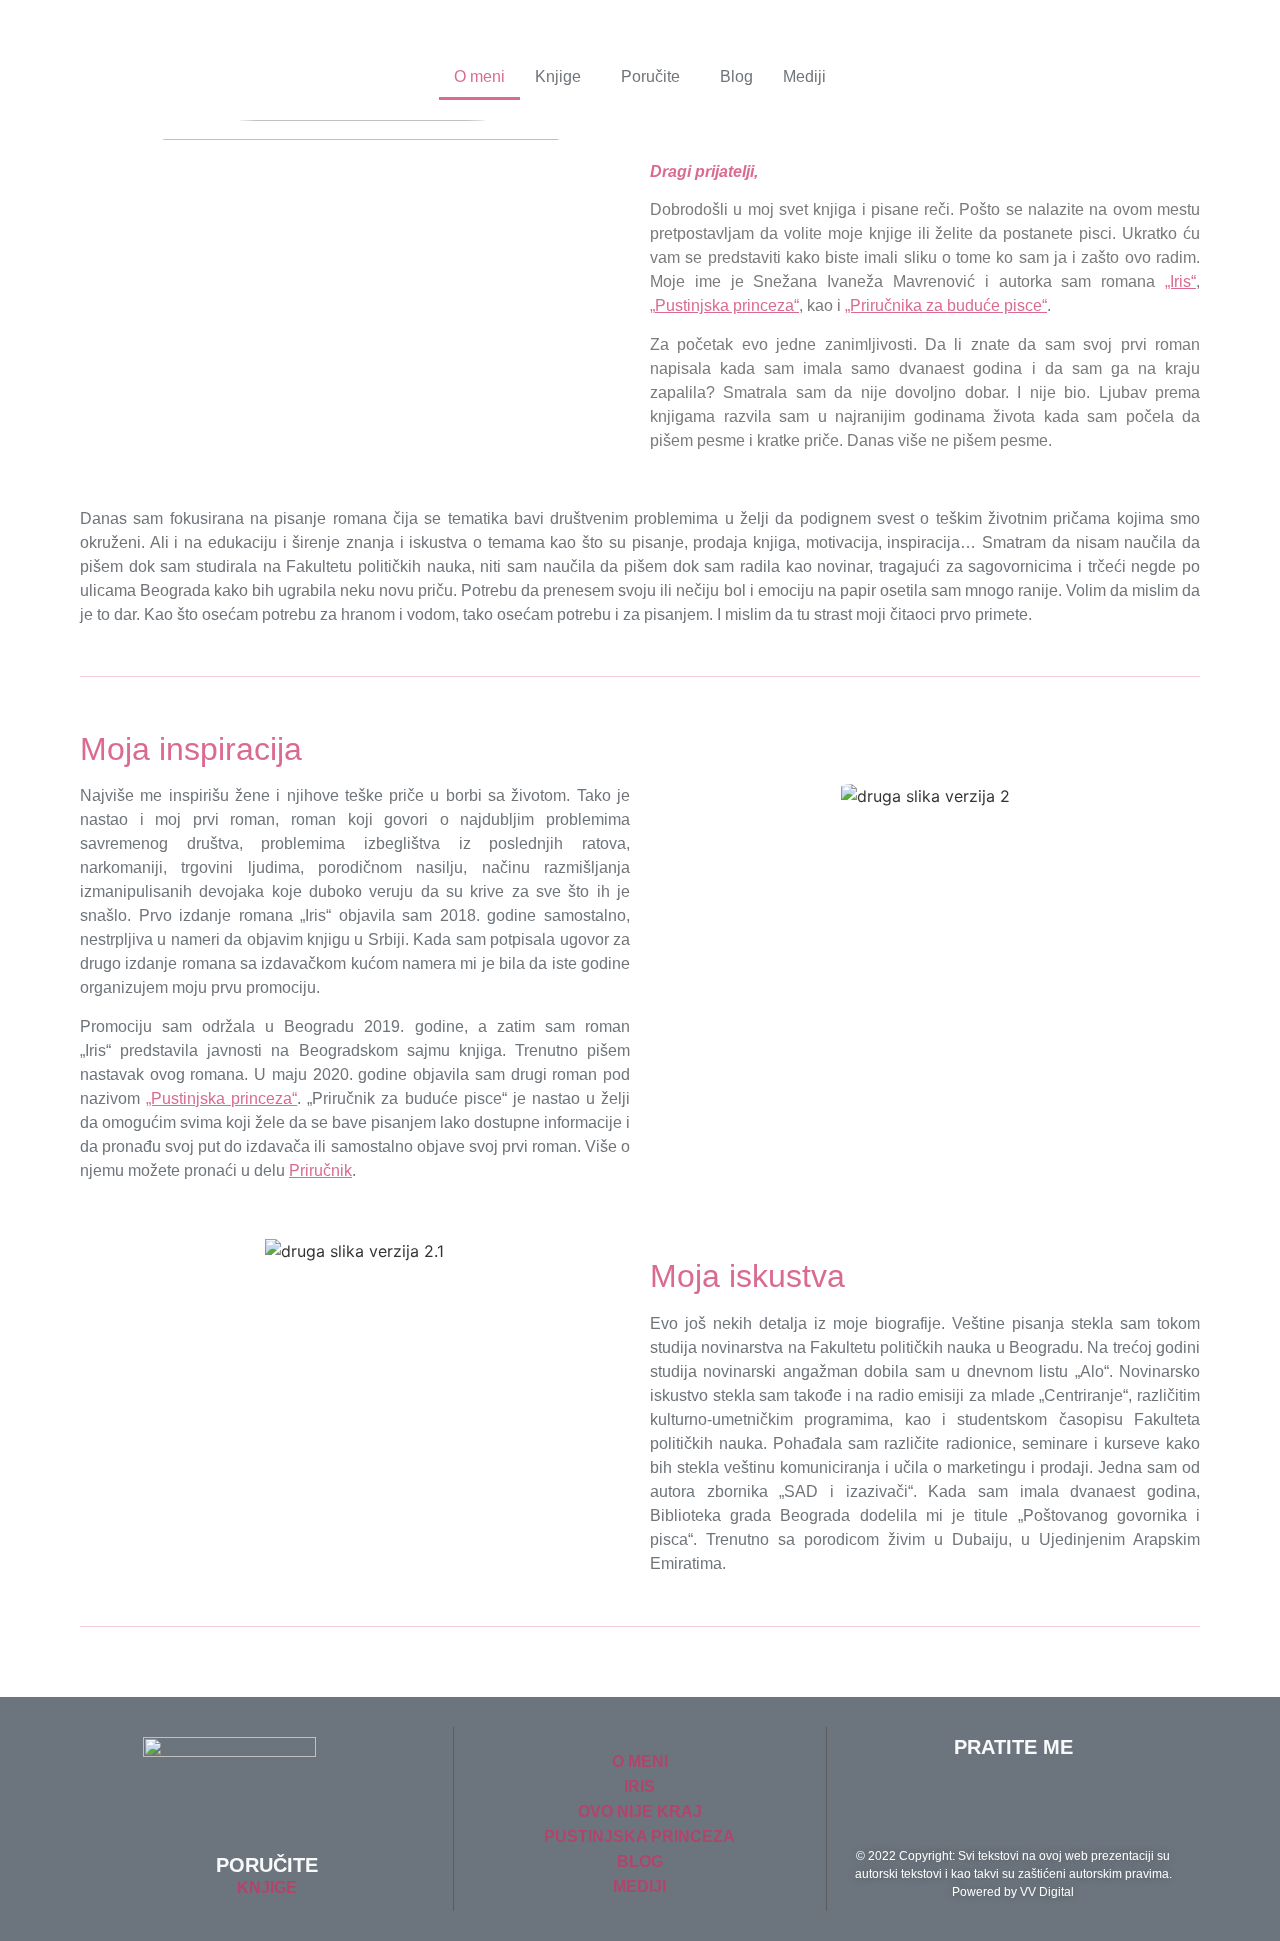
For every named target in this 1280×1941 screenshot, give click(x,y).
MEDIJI (639, 1886)
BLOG (640, 1861)
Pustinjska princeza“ (727, 305)
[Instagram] (1096, 1802)
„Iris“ (1180, 281)
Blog (736, 76)
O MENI (640, 1761)
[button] (563, 77)
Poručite (650, 76)
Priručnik (320, 1170)
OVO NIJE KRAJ (640, 1811)
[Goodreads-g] (931, 1802)
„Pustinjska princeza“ (221, 1098)
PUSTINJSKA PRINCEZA (639, 1836)
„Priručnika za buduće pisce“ (946, 305)
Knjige (558, 76)
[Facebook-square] (1041, 1802)
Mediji (804, 76)
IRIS (639, 1786)
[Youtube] (986, 1802)
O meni (479, 76)
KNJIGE (267, 1887)
